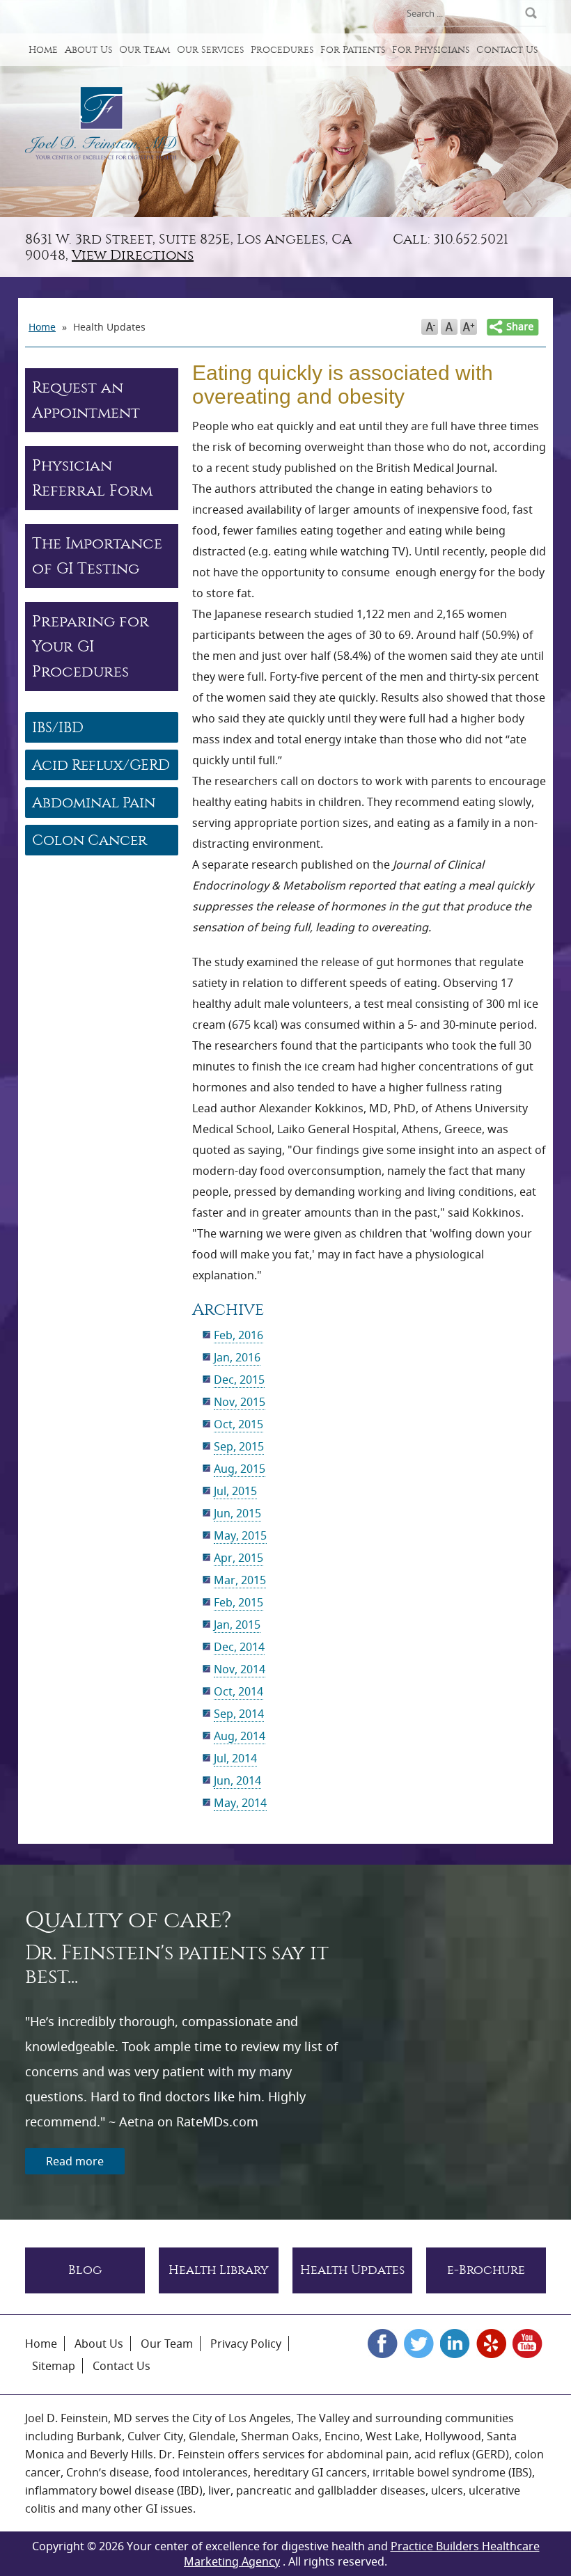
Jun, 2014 (237, 1780)
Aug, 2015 (240, 1469)
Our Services (210, 50)
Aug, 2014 (240, 1736)
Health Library (219, 2270)
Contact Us (507, 50)
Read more (75, 2161)
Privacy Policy (246, 2344)
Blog (85, 2270)
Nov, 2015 (240, 1402)
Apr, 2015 (238, 1558)
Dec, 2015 (239, 1380)
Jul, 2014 (235, 1758)
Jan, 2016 (237, 1357)
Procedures (282, 50)
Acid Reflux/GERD (101, 765)
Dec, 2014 (239, 1647)
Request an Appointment (86, 400)
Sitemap (54, 2366)
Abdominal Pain (94, 803)
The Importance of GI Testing (97, 556)
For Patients (353, 50)
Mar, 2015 (240, 1580)
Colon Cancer (89, 840)
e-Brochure (486, 2270)
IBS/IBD (58, 727)
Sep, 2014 (239, 1714)
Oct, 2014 (238, 1691)
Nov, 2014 (240, 1669)
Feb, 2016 (238, 1335)
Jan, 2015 (237, 1625)
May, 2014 (240, 1803)
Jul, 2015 (235, 1491)
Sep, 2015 (239, 1446)
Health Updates (352, 2270)
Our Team (144, 50)
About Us (88, 50)
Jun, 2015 (237, 1513)
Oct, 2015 (238, 1424)
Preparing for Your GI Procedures (91, 647)
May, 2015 (240, 1535)
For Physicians (431, 50)
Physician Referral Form (92, 478)
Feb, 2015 (238, 1602)
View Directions (133, 255)
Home (43, 50)
